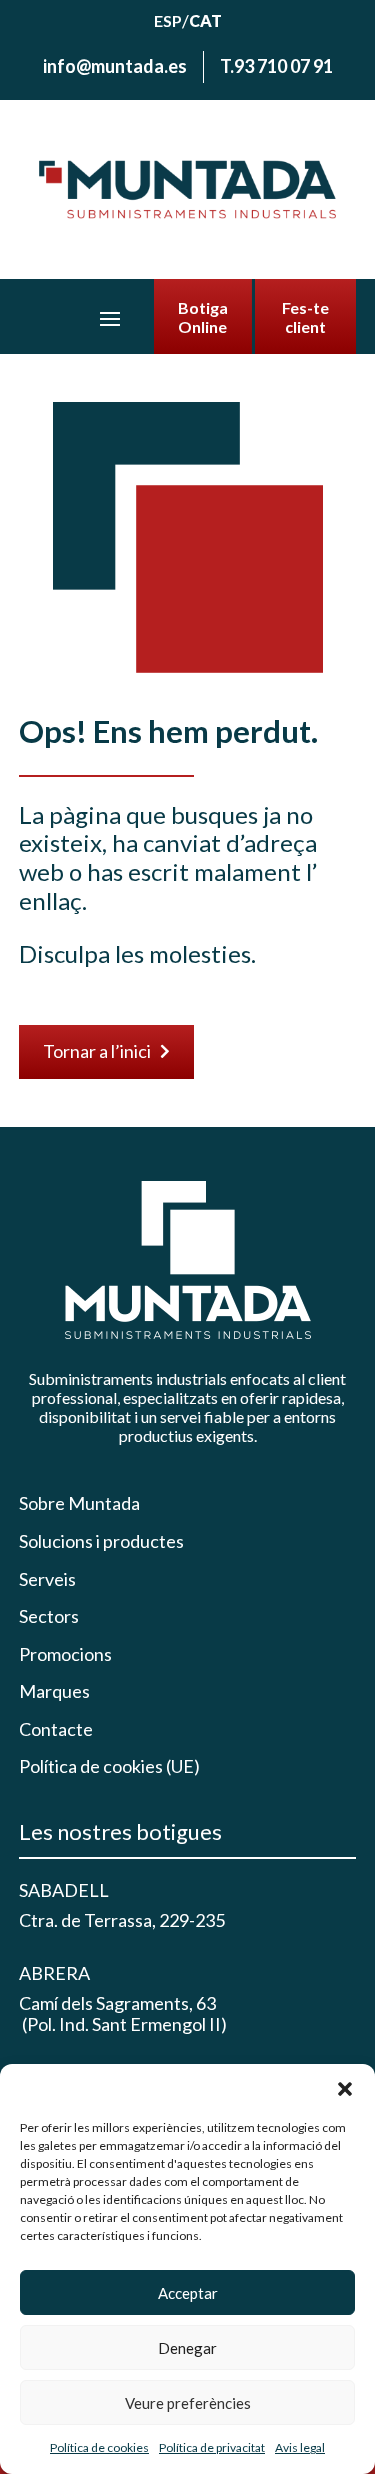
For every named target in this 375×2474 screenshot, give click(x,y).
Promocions (65, 1654)
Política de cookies (99, 2447)
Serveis (47, 1579)
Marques (54, 1691)
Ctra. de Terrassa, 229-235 (122, 1920)
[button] (345, 2089)
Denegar (187, 2348)
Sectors (49, 1616)
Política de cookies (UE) (109, 1766)
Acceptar (188, 2293)
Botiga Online (203, 317)
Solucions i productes (101, 1541)
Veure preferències (188, 2403)
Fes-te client (305, 317)
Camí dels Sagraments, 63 (117, 2003)
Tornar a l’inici (106, 1051)
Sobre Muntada (79, 1503)
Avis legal (300, 2447)
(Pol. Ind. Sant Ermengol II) (123, 2024)
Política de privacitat (212, 2447)
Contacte (56, 1729)
